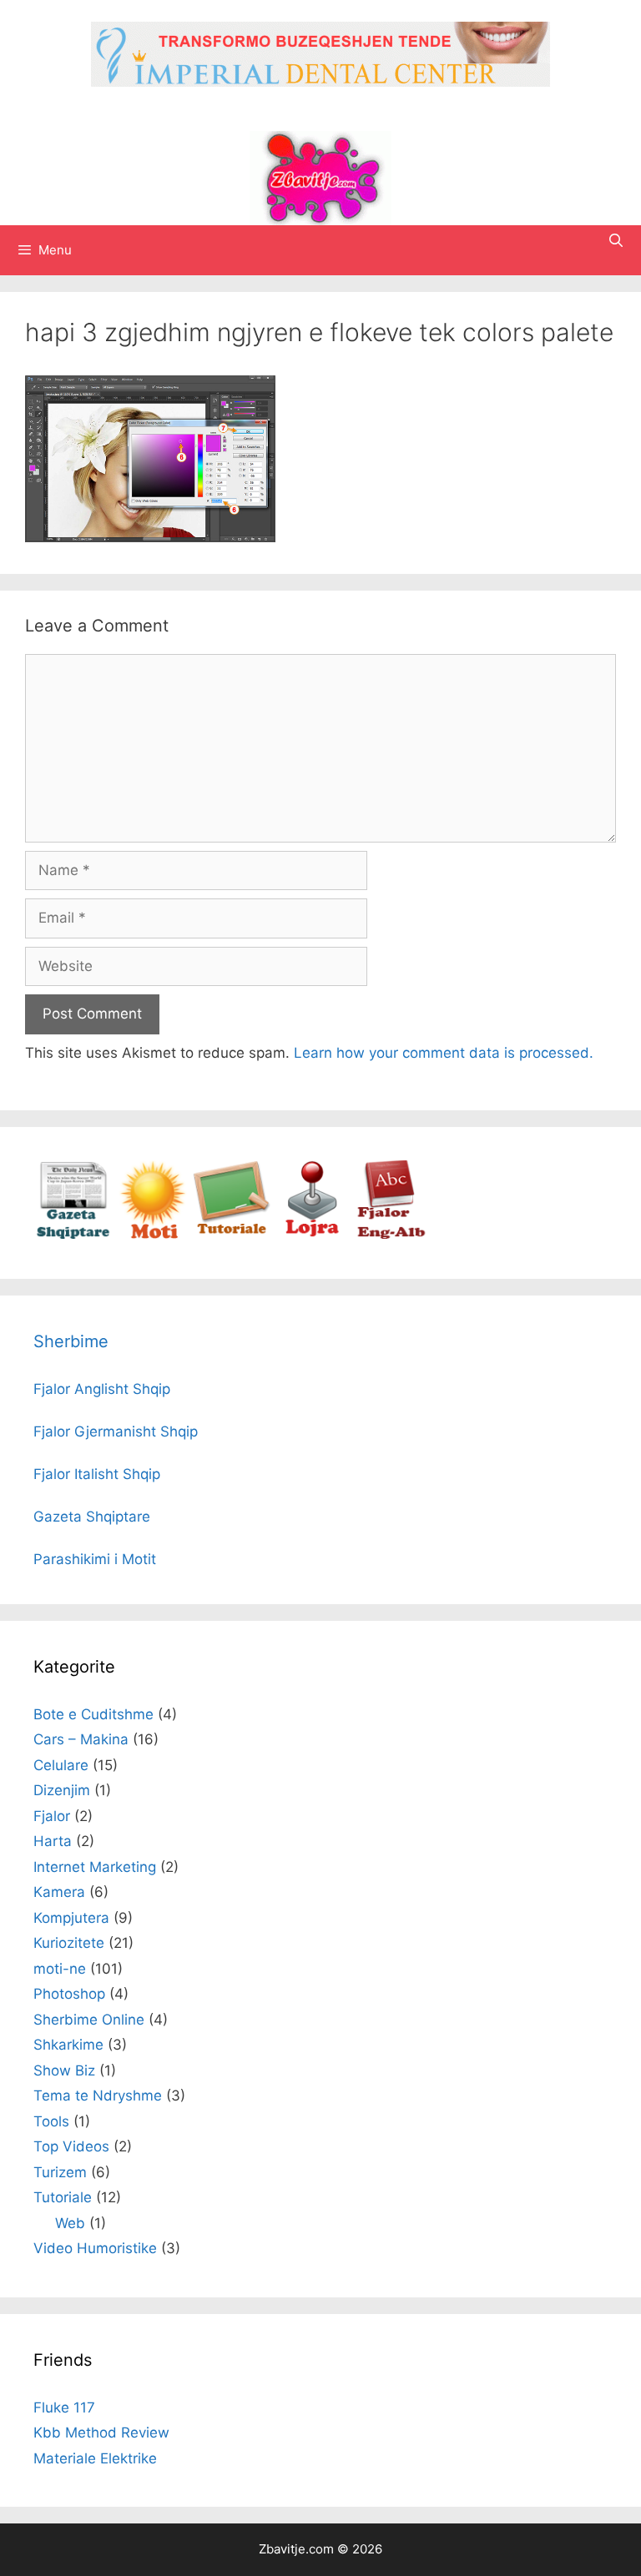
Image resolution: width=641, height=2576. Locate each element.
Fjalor (52, 1816)
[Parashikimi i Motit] (152, 1235)
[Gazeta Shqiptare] (73, 1235)
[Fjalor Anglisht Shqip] (390, 1235)
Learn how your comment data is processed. (444, 1053)
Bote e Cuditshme (93, 1714)
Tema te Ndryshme (98, 2096)
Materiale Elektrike (95, 2458)
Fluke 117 (64, 2407)
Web (70, 2223)
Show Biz (64, 2070)
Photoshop (69, 1994)
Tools (51, 2121)
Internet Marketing (95, 1867)
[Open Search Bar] (616, 240)
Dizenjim (62, 1790)
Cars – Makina (81, 1739)
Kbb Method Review (101, 2433)
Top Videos (71, 2146)
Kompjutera (71, 1918)
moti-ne (60, 1969)
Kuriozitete (69, 1943)
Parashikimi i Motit (95, 1559)
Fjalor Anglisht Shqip (102, 1389)
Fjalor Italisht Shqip (97, 1474)
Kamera (59, 1892)
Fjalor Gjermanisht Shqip (116, 1431)
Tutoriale (63, 2197)
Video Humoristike (95, 2248)
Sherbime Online (89, 2020)
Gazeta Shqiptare (92, 1517)
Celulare (61, 1765)
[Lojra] (311, 1235)
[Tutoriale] (232, 1235)
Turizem (60, 2172)
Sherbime (71, 1341)
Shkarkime (68, 2045)
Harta (53, 1841)
